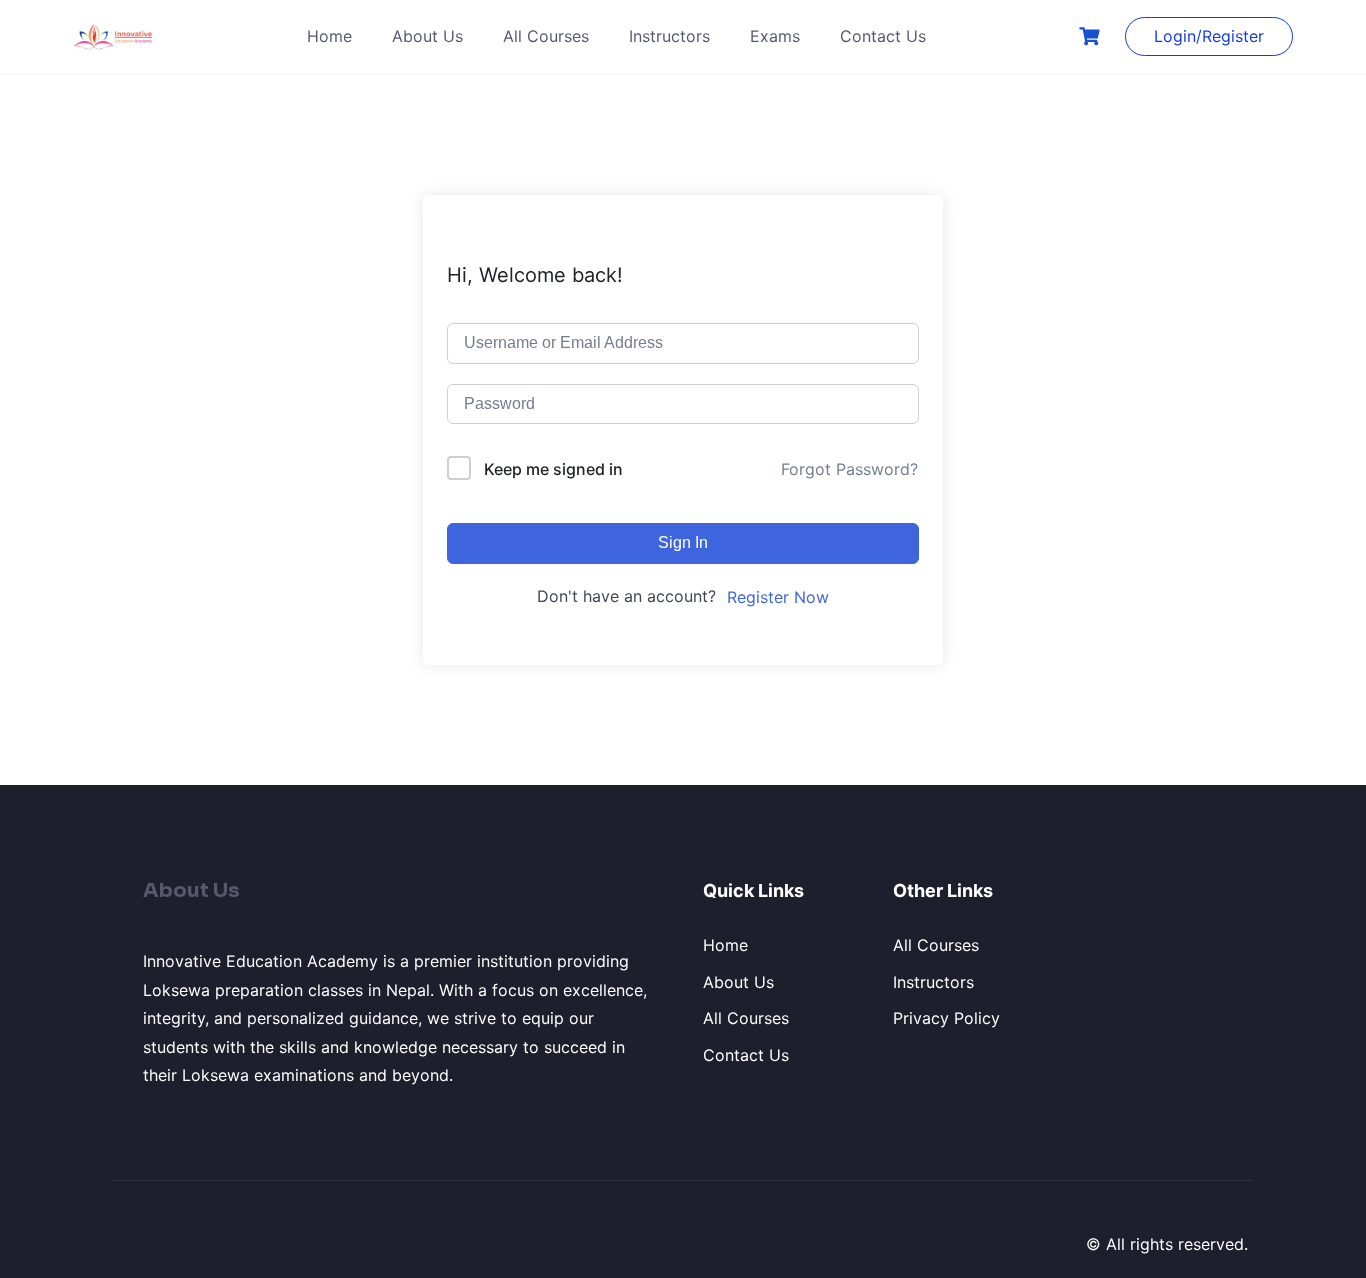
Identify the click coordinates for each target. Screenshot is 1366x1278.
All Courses (546, 36)
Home (329, 36)
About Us (427, 36)
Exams (775, 36)
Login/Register (1209, 36)
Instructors (669, 36)
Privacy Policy (946, 1018)
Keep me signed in (553, 469)
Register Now (778, 597)
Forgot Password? (849, 469)
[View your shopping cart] (1092, 36)
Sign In (683, 542)
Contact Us (883, 36)
